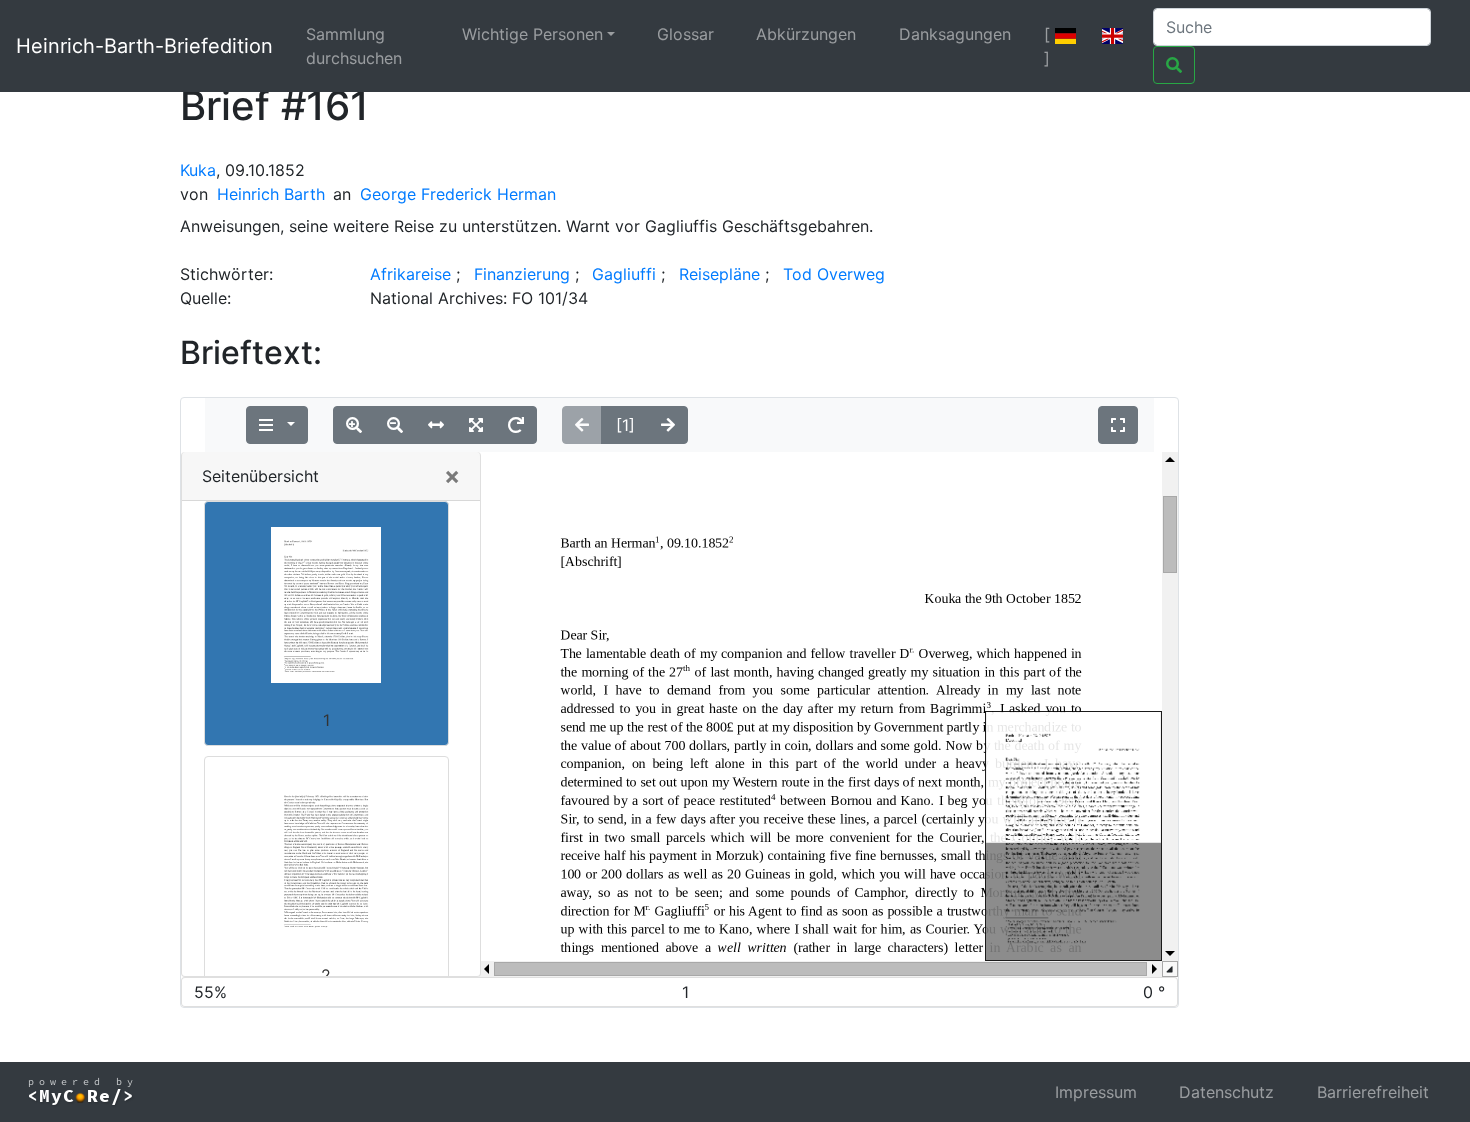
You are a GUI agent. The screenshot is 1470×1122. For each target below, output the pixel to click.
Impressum (1096, 1092)
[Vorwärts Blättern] (668, 425)
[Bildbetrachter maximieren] (1118, 425)
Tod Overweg (834, 274)
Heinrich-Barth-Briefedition (144, 46)
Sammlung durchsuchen (354, 46)
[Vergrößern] (354, 425)
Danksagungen (955, 34)
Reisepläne (719, 274)
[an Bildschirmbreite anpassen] (436, 425)
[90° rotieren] (516, 425)
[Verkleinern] (395, 425)
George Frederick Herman (458, 194)
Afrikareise (410, 274)
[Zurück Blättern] (582, 425)
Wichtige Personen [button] (532, 34)
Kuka (198, 170)
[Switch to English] (1112, 34)
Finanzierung (522, 274)
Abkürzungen (806, 34)
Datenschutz (1226, 1092)
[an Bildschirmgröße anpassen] (476, 425)
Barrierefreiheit (1373, 1092)
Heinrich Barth (271, 194)
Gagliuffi (624, 274)
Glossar (685, 34)
